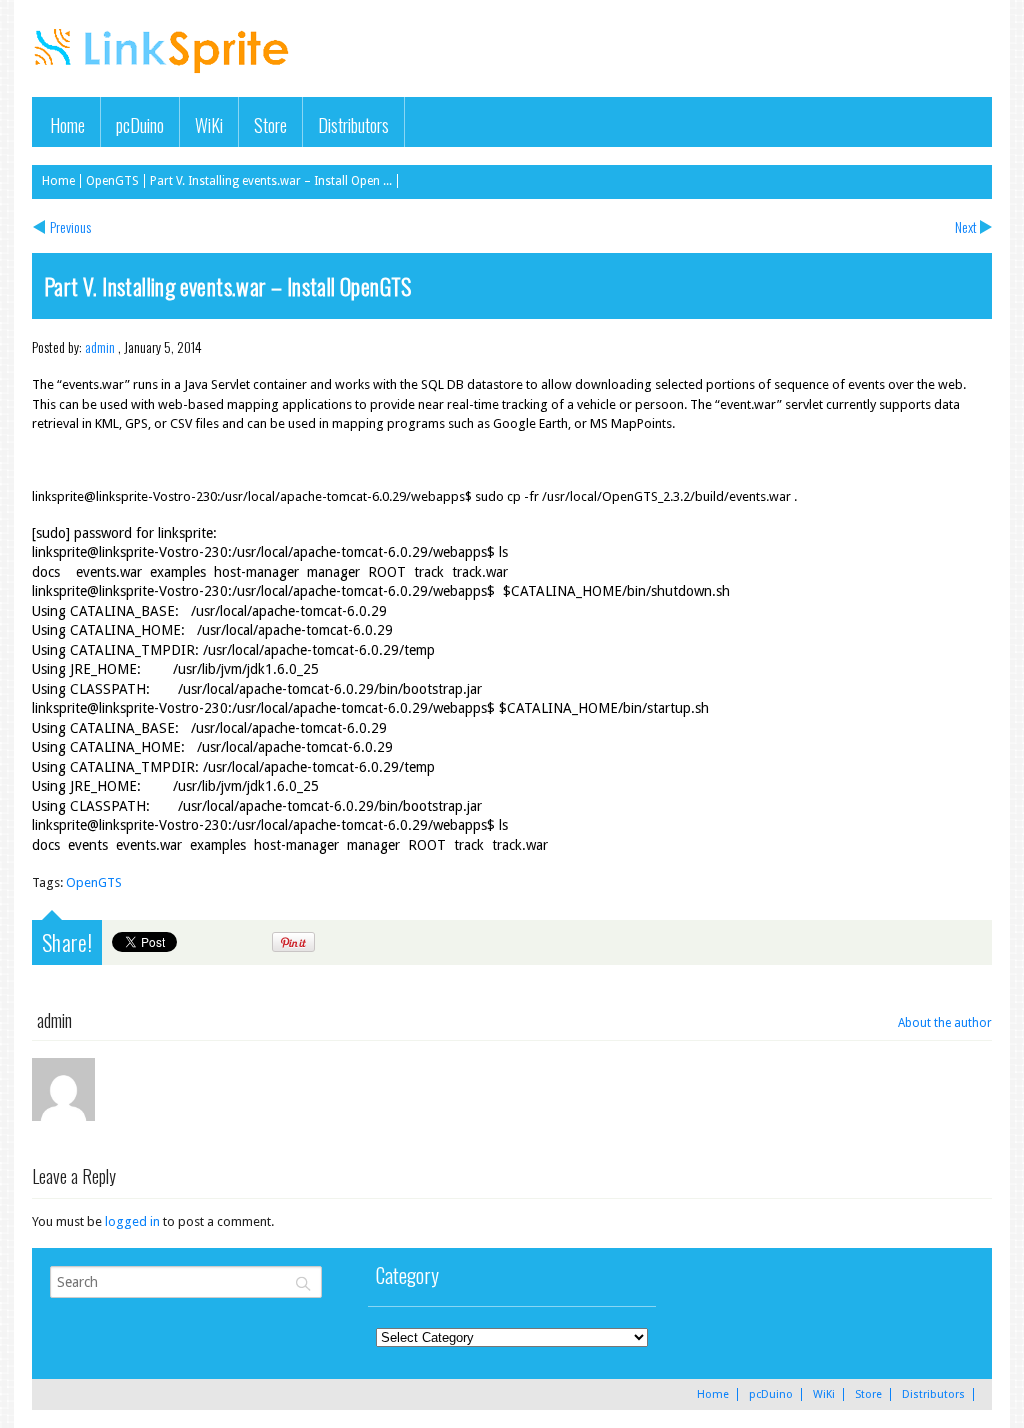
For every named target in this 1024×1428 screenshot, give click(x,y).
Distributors (353, 124)
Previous (70, 226)
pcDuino (140, 124)
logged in (132, 1221)
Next (966, 226)
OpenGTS (112, 181)
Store (270, 124)
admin (100, 346)
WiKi (209, 124)
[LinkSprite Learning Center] (164, 75)
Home (67, 124)
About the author (945, 1023)
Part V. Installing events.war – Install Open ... (271, 181)
